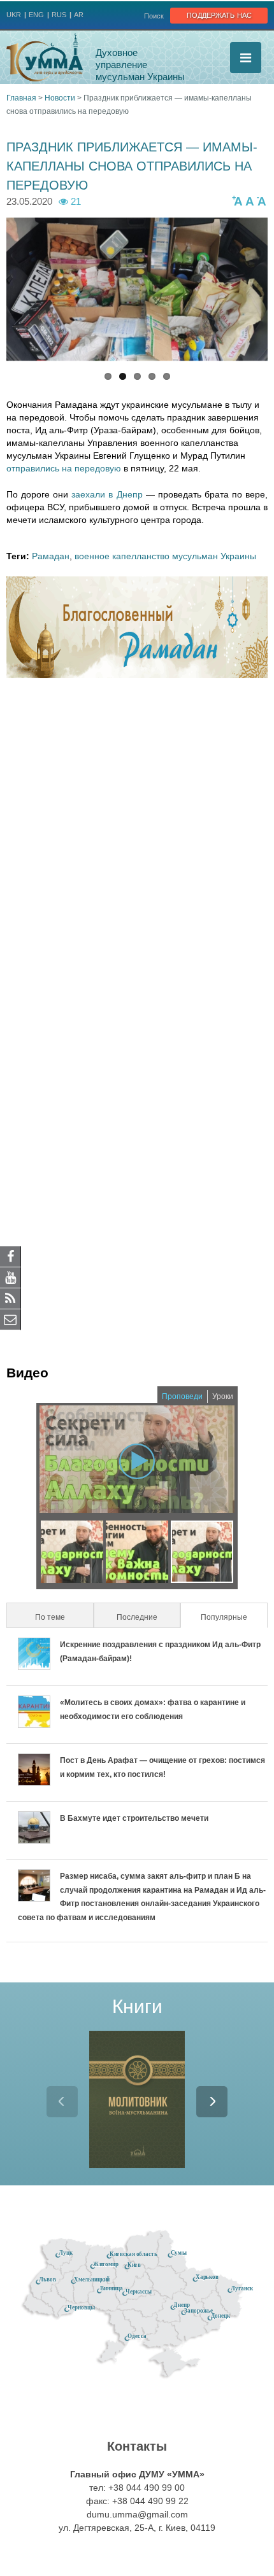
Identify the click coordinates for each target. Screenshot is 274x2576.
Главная (21, 98)
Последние (137, 1617)
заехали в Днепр (105, 494)
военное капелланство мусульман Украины (165, 556)
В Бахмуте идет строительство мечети (134, 1818)
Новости (60, 98)
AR (79, 15)
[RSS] (11, 1298)
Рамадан (51, 556)
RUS (59, 15)
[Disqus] (137, 854)
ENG (36, 15)
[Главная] (45, 57)
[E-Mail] (11, 1319)
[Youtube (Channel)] (11, 1277)
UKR (14, 15)
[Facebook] (11, 1256)
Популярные (233, 1617)
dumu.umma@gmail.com (137, 2514)
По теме (50, 1617)
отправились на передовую (64, 468)
